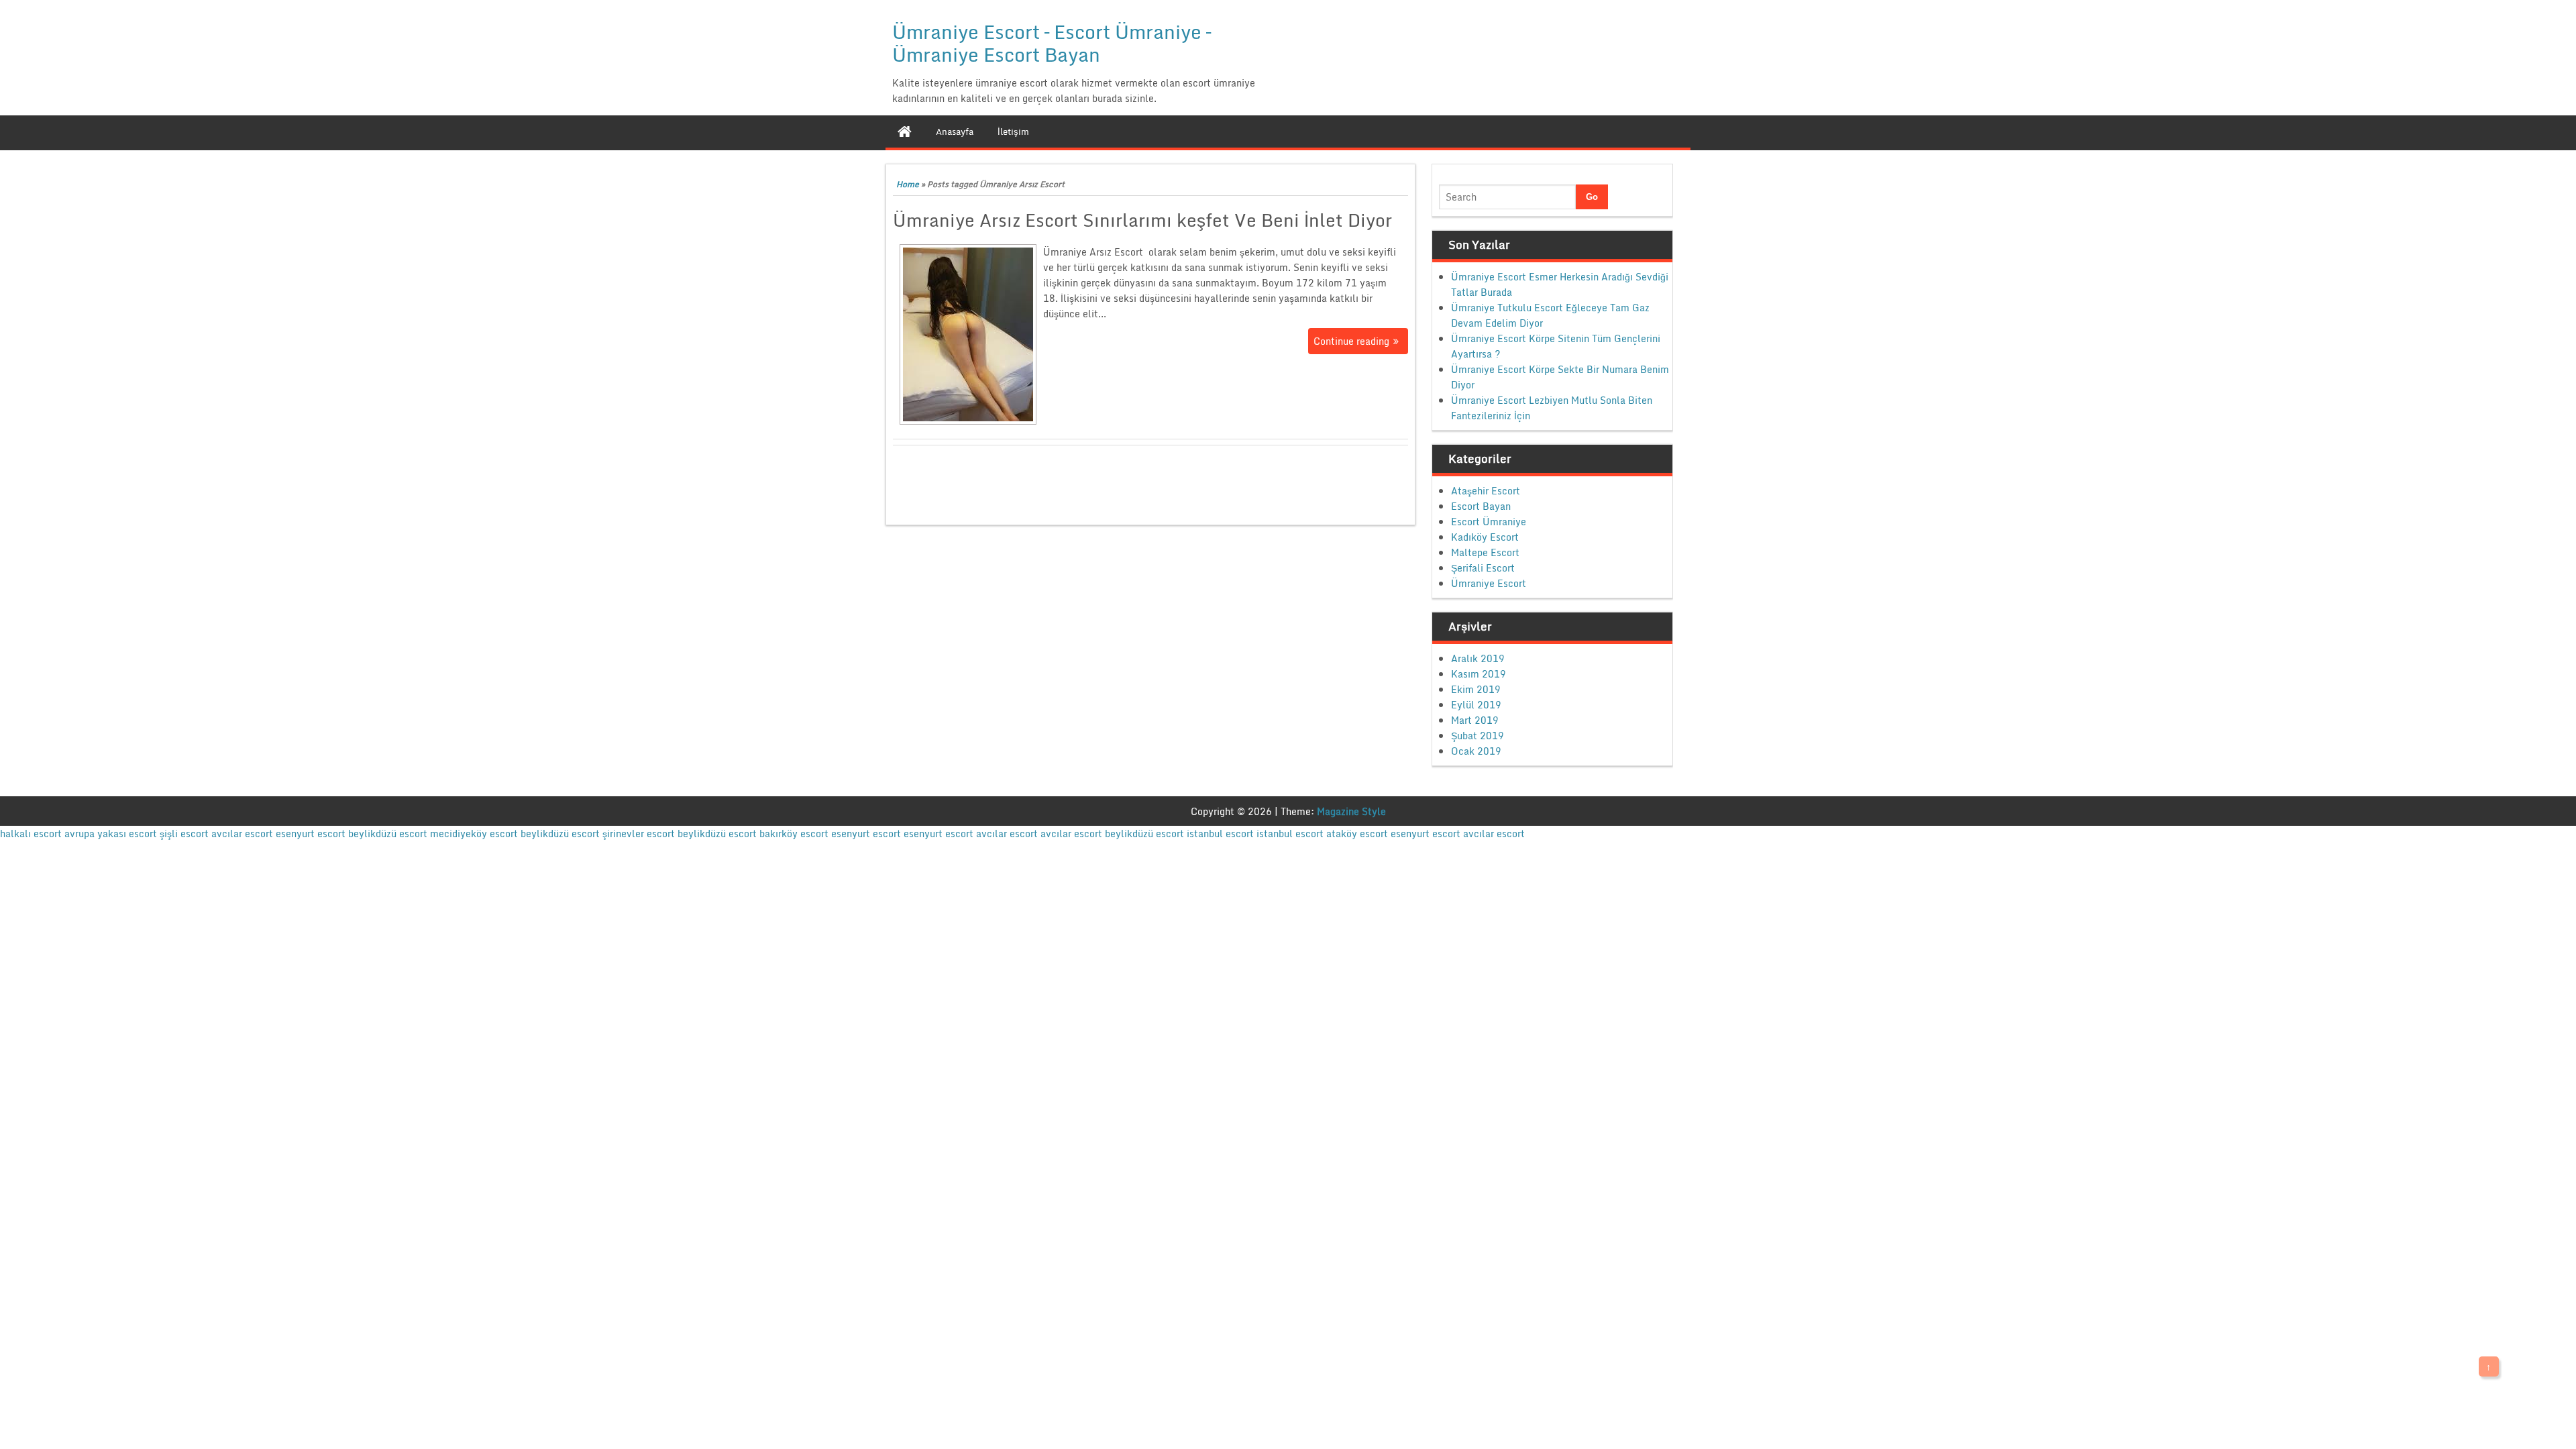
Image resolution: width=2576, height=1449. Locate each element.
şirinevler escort (639, 834)
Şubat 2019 (1478, 736)
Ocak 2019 (1476, 751)
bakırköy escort (794, 834)
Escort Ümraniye (1489, 522)
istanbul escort (1220, 834)
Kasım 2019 (1479, 674)
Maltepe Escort (1485, 552)
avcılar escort (242, 834)
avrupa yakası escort (111, 834)
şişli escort (184, 834)
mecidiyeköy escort (474, 834)
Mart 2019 (1475, 720)
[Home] (905, 131)
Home (908, 184)
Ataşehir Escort (1486, 491)
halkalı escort (31, 834)
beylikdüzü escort (388, 834)
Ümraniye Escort (1489, 583)
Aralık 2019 (1478, 658)
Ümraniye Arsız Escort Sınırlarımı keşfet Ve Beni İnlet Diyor (1142, 220)
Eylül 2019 (1476, 705)
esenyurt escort (311, 834)
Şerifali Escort (1483, 568)
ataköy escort (1357, 834)
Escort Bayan (1481, 506)
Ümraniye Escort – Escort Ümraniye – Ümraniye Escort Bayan (1052, 43)
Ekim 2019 (1476, 689)
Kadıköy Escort (1485, 537)
